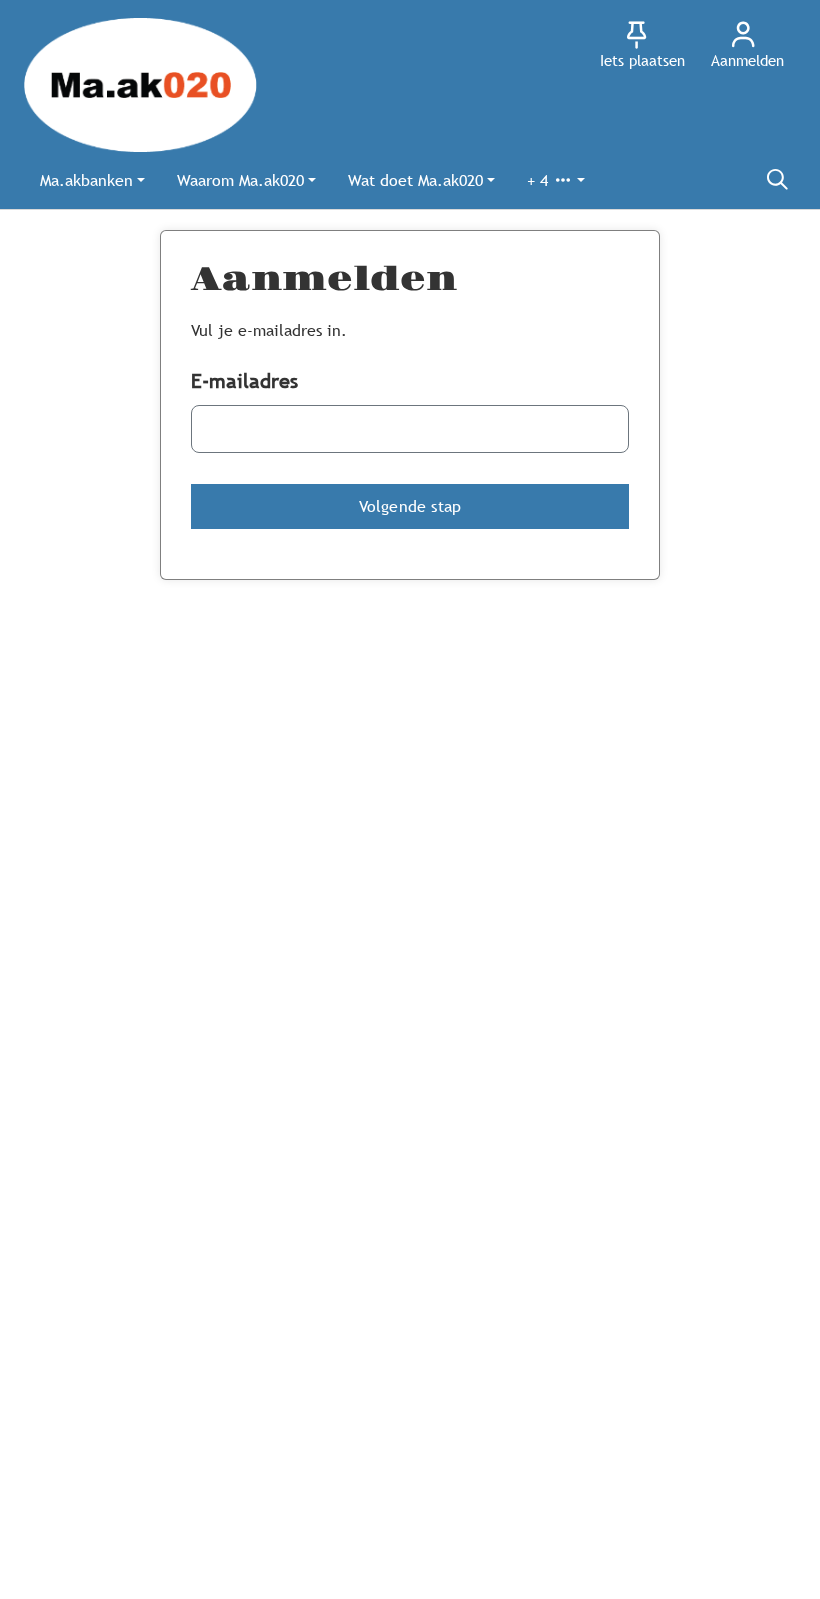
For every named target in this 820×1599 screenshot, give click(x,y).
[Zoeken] (777, 180)
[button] (92, 180)
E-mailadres (244, 381)
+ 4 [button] (540, 180)
